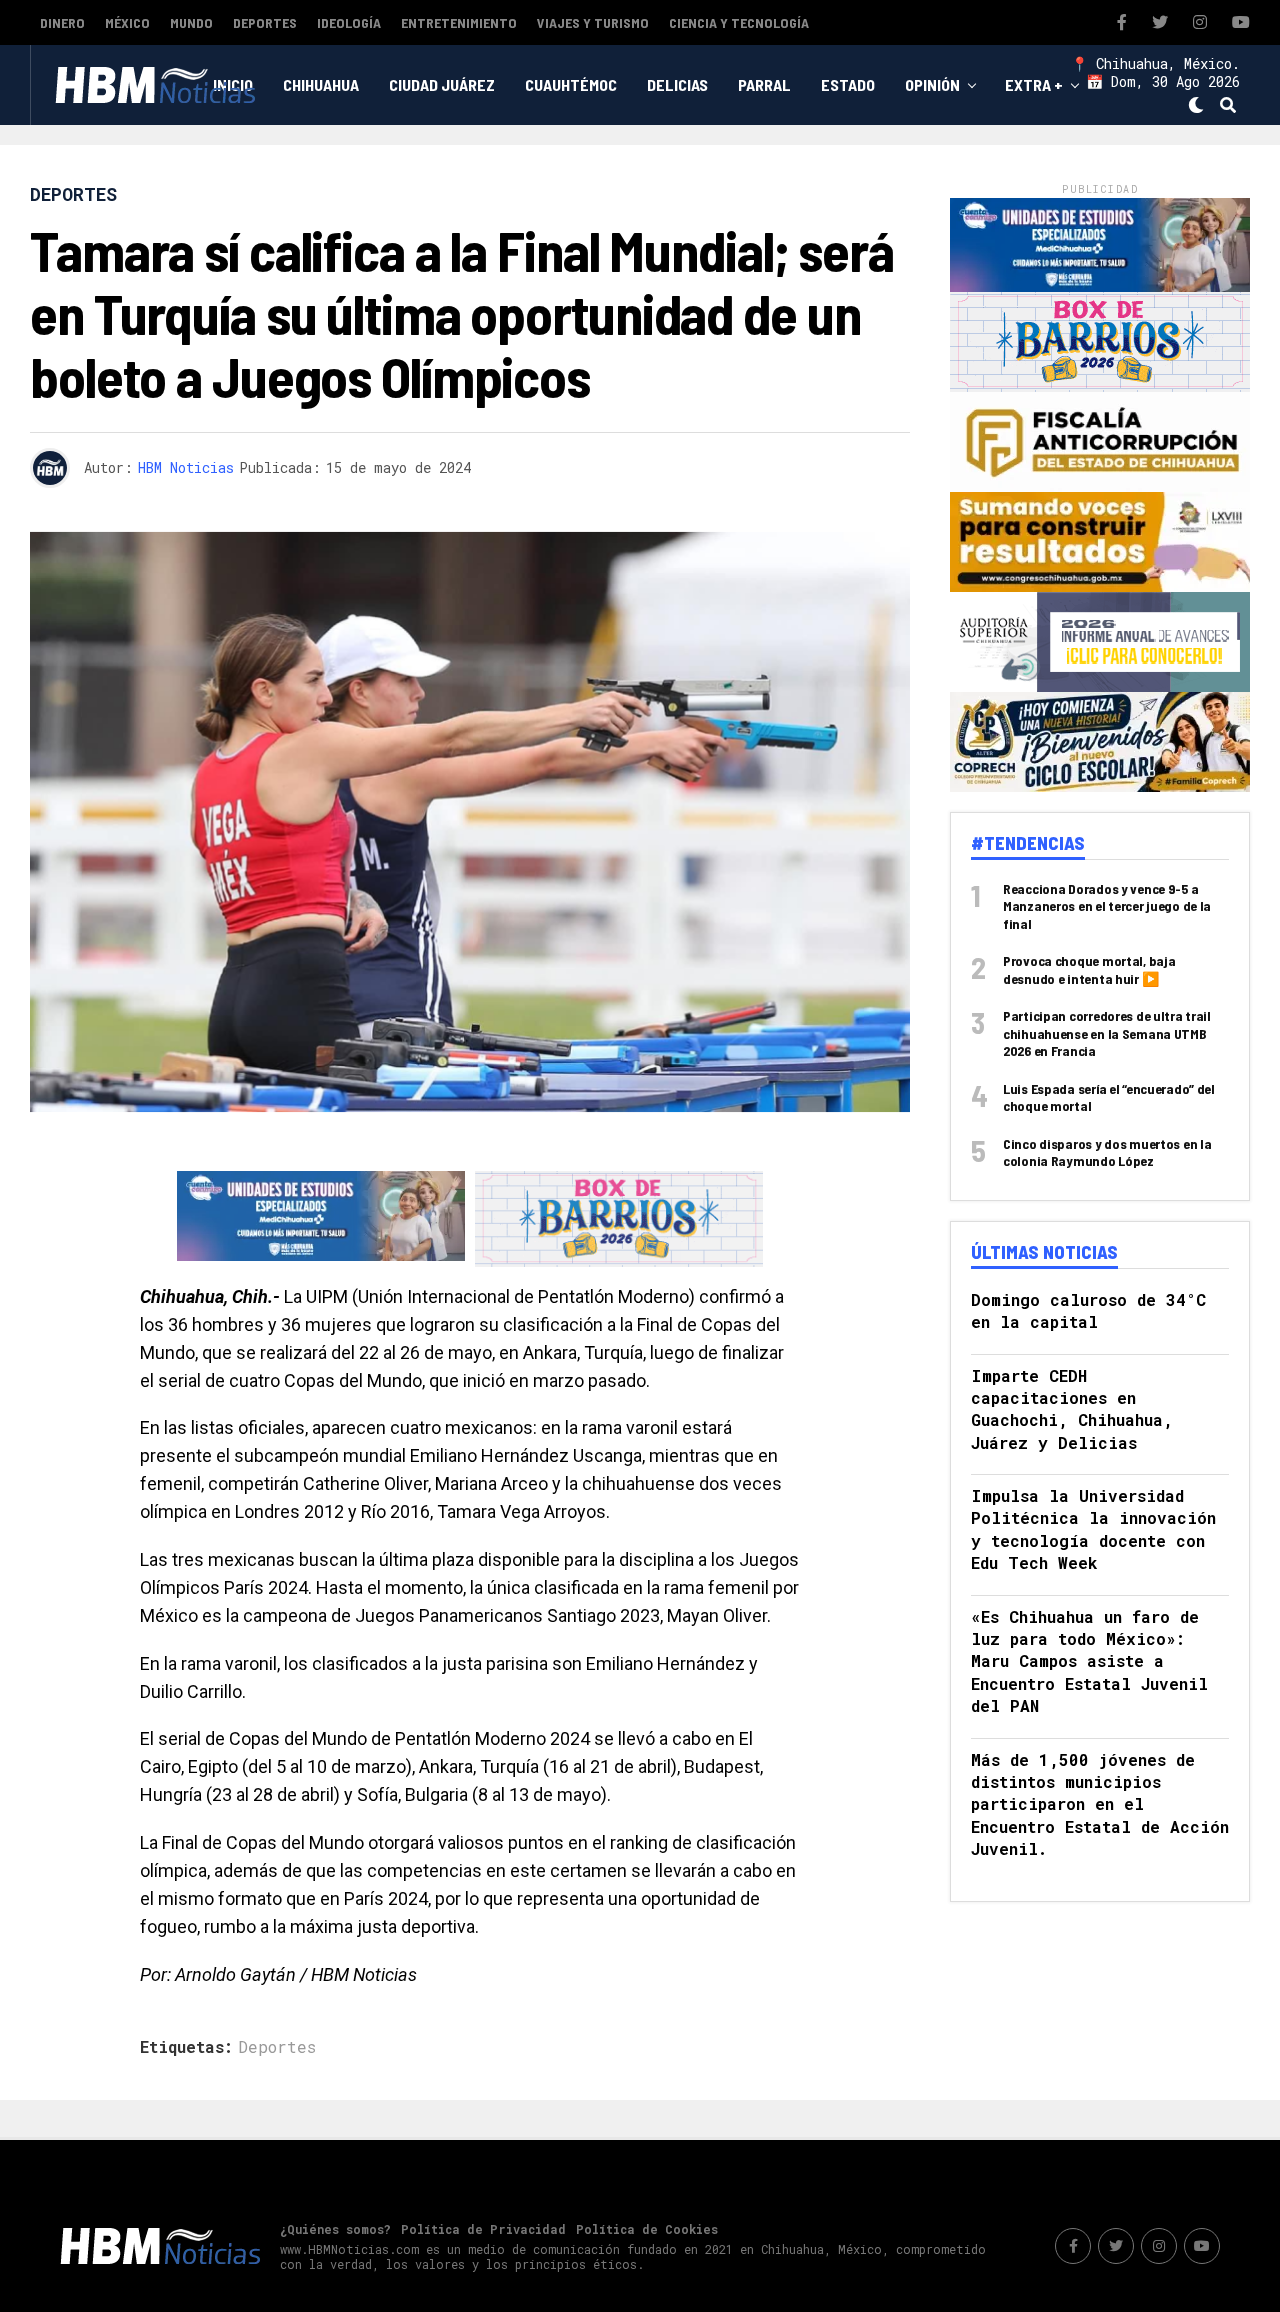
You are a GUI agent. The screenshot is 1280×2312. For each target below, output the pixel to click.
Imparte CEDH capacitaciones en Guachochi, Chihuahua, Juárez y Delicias (1072, 1409)
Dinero (62, 22)
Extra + (1034, 84)
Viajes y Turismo (593, 22)
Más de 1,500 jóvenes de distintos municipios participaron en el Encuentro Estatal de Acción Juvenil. (1100, 1804)
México (127, 22)
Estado (848, 84)
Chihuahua (321, 84)
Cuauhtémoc (571, 84)
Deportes (265, 22)
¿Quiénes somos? (335, 2229)
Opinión (932, 84)
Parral (764, 84)
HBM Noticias (186, 467)
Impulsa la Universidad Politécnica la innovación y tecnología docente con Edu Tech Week (1093, 1529)
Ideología (349, 22)
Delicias (677, 84)
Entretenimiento (459, 22)
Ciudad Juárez (442, 84)
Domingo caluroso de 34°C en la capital (1088, 1310)
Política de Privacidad (483, 2229)
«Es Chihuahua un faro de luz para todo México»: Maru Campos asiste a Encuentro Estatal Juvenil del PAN (1089, 1661)
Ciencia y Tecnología (739, 22)
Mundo (191, 22)
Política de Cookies (647, 2229)
